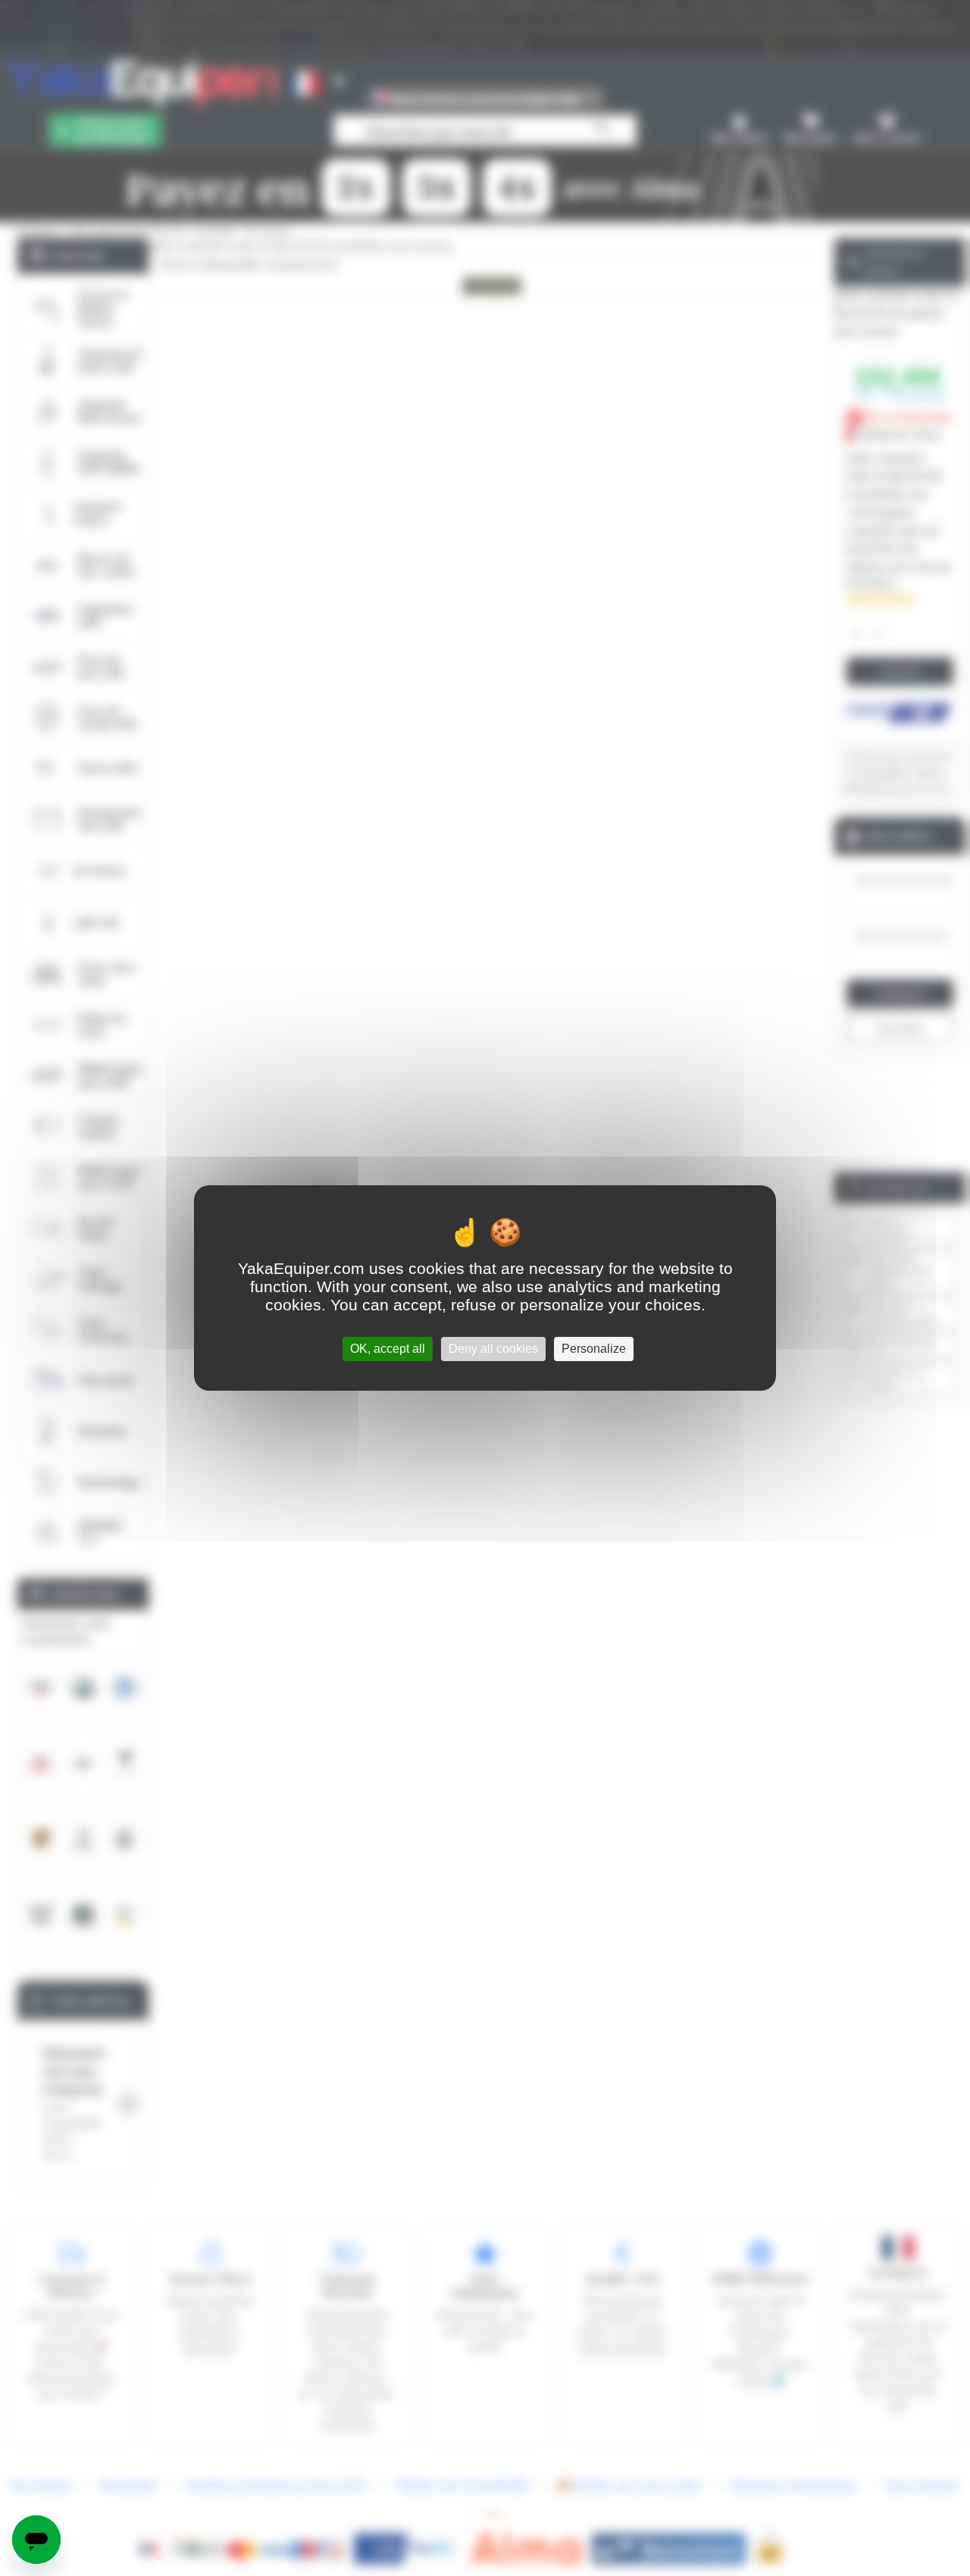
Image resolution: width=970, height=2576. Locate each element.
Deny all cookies (493, 1349)
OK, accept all (388, 1349)
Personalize (594, 1349)
